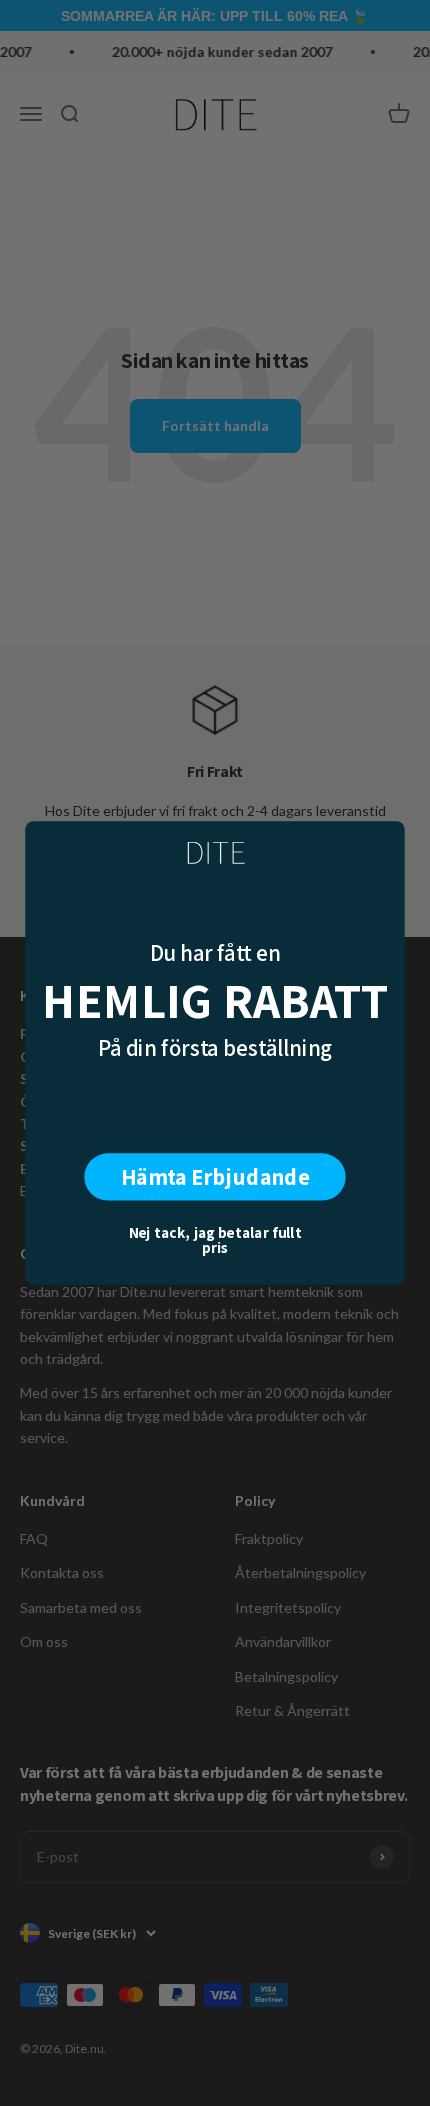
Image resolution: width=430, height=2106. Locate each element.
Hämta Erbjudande (215, 1176)
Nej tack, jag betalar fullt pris (215, 1239)
